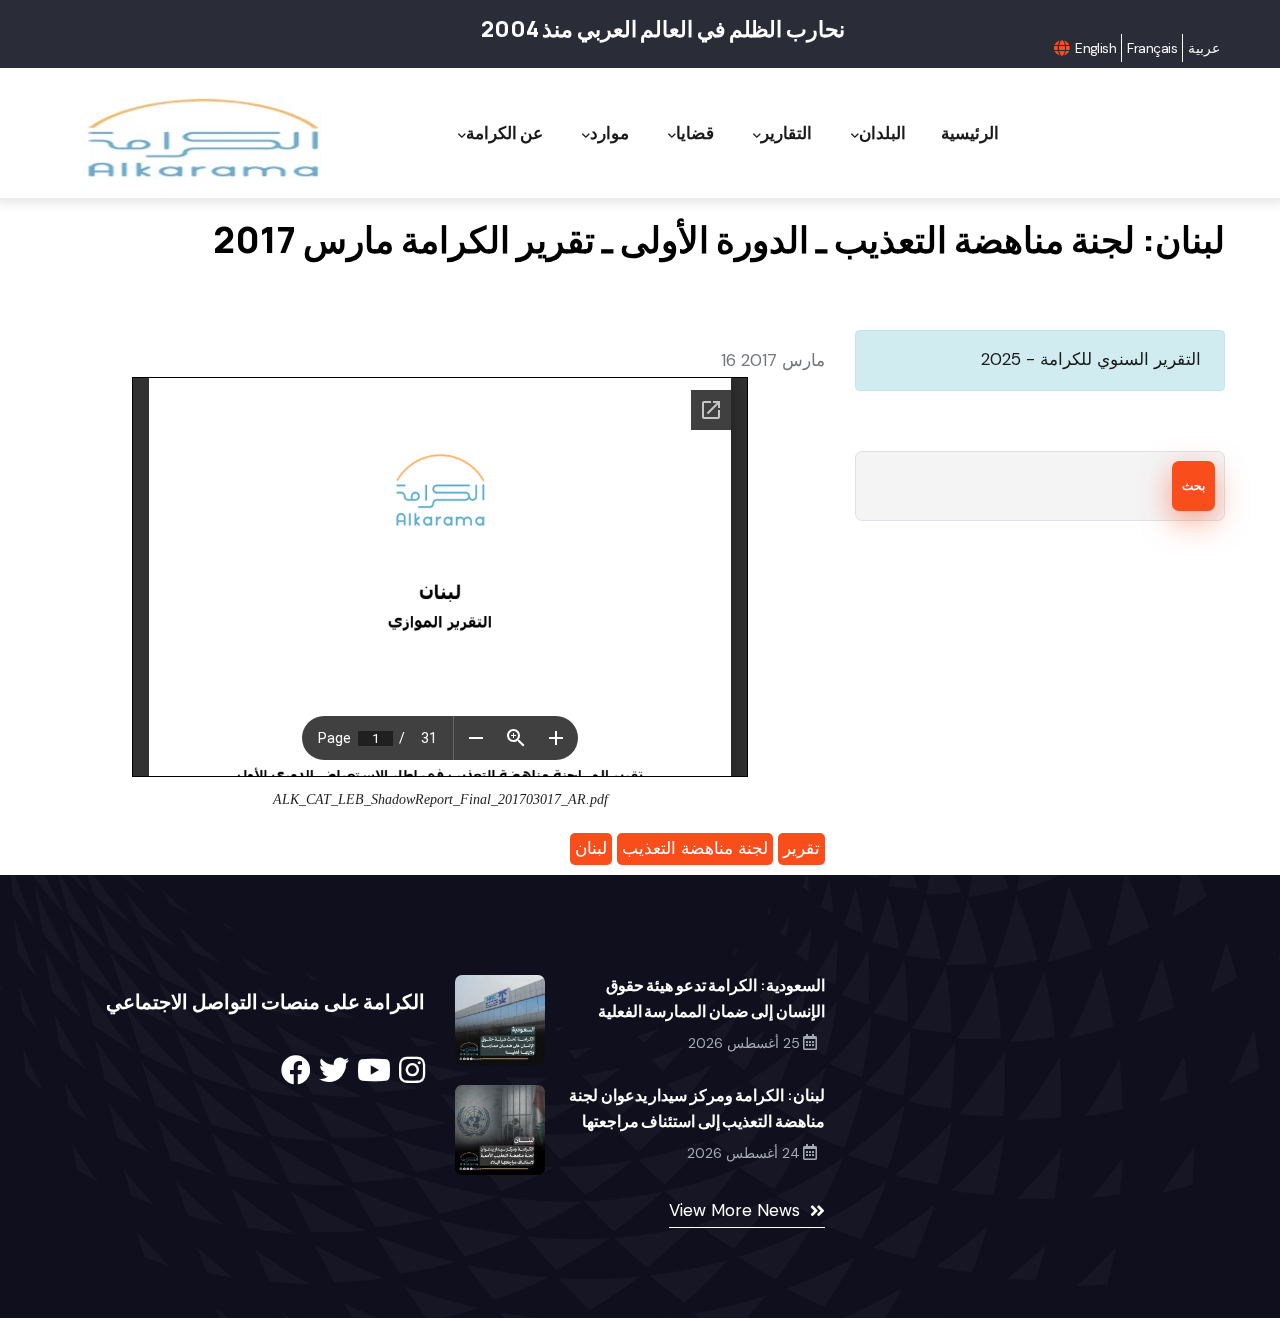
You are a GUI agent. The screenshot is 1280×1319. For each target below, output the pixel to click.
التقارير (786, 132)
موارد (609, 132)
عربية (1204, 48)
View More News (734, 1210)
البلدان (882, 132)
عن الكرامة (504, 132)
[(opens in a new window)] (296, 1070)
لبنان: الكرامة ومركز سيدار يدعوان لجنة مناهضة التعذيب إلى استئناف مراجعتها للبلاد (697, 1121)
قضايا (695, 132)
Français (1152, 48)
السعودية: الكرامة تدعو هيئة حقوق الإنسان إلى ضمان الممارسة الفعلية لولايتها (711, 1011)
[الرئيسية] (201, 138)
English (1095, 48)
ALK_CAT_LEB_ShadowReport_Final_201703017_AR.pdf (440, 799)
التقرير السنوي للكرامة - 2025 (1091, 359)
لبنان (591, 848)
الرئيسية (970, 132)
